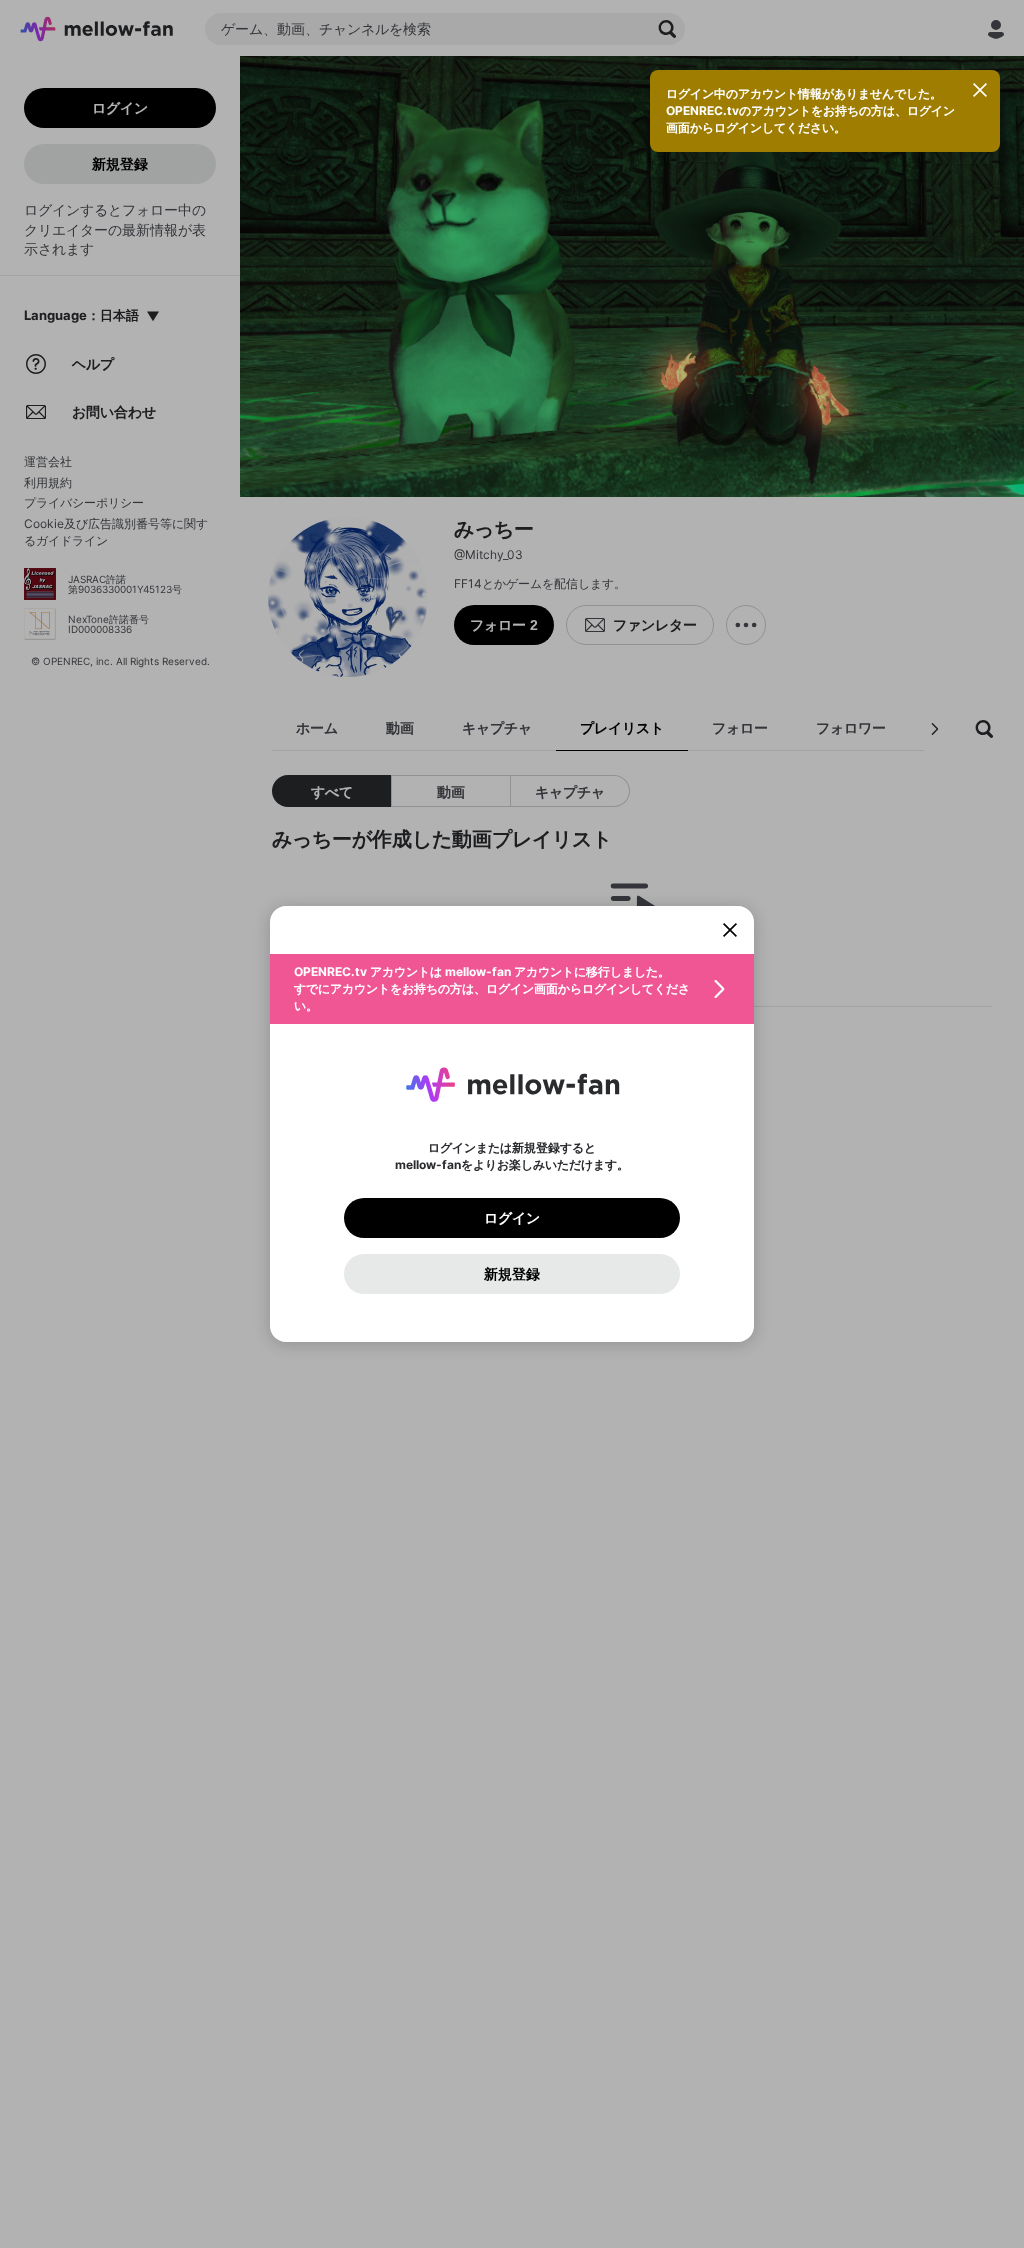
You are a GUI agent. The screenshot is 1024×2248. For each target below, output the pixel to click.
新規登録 (512, 1274)
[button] (512, 989)
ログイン (512, 1218)
